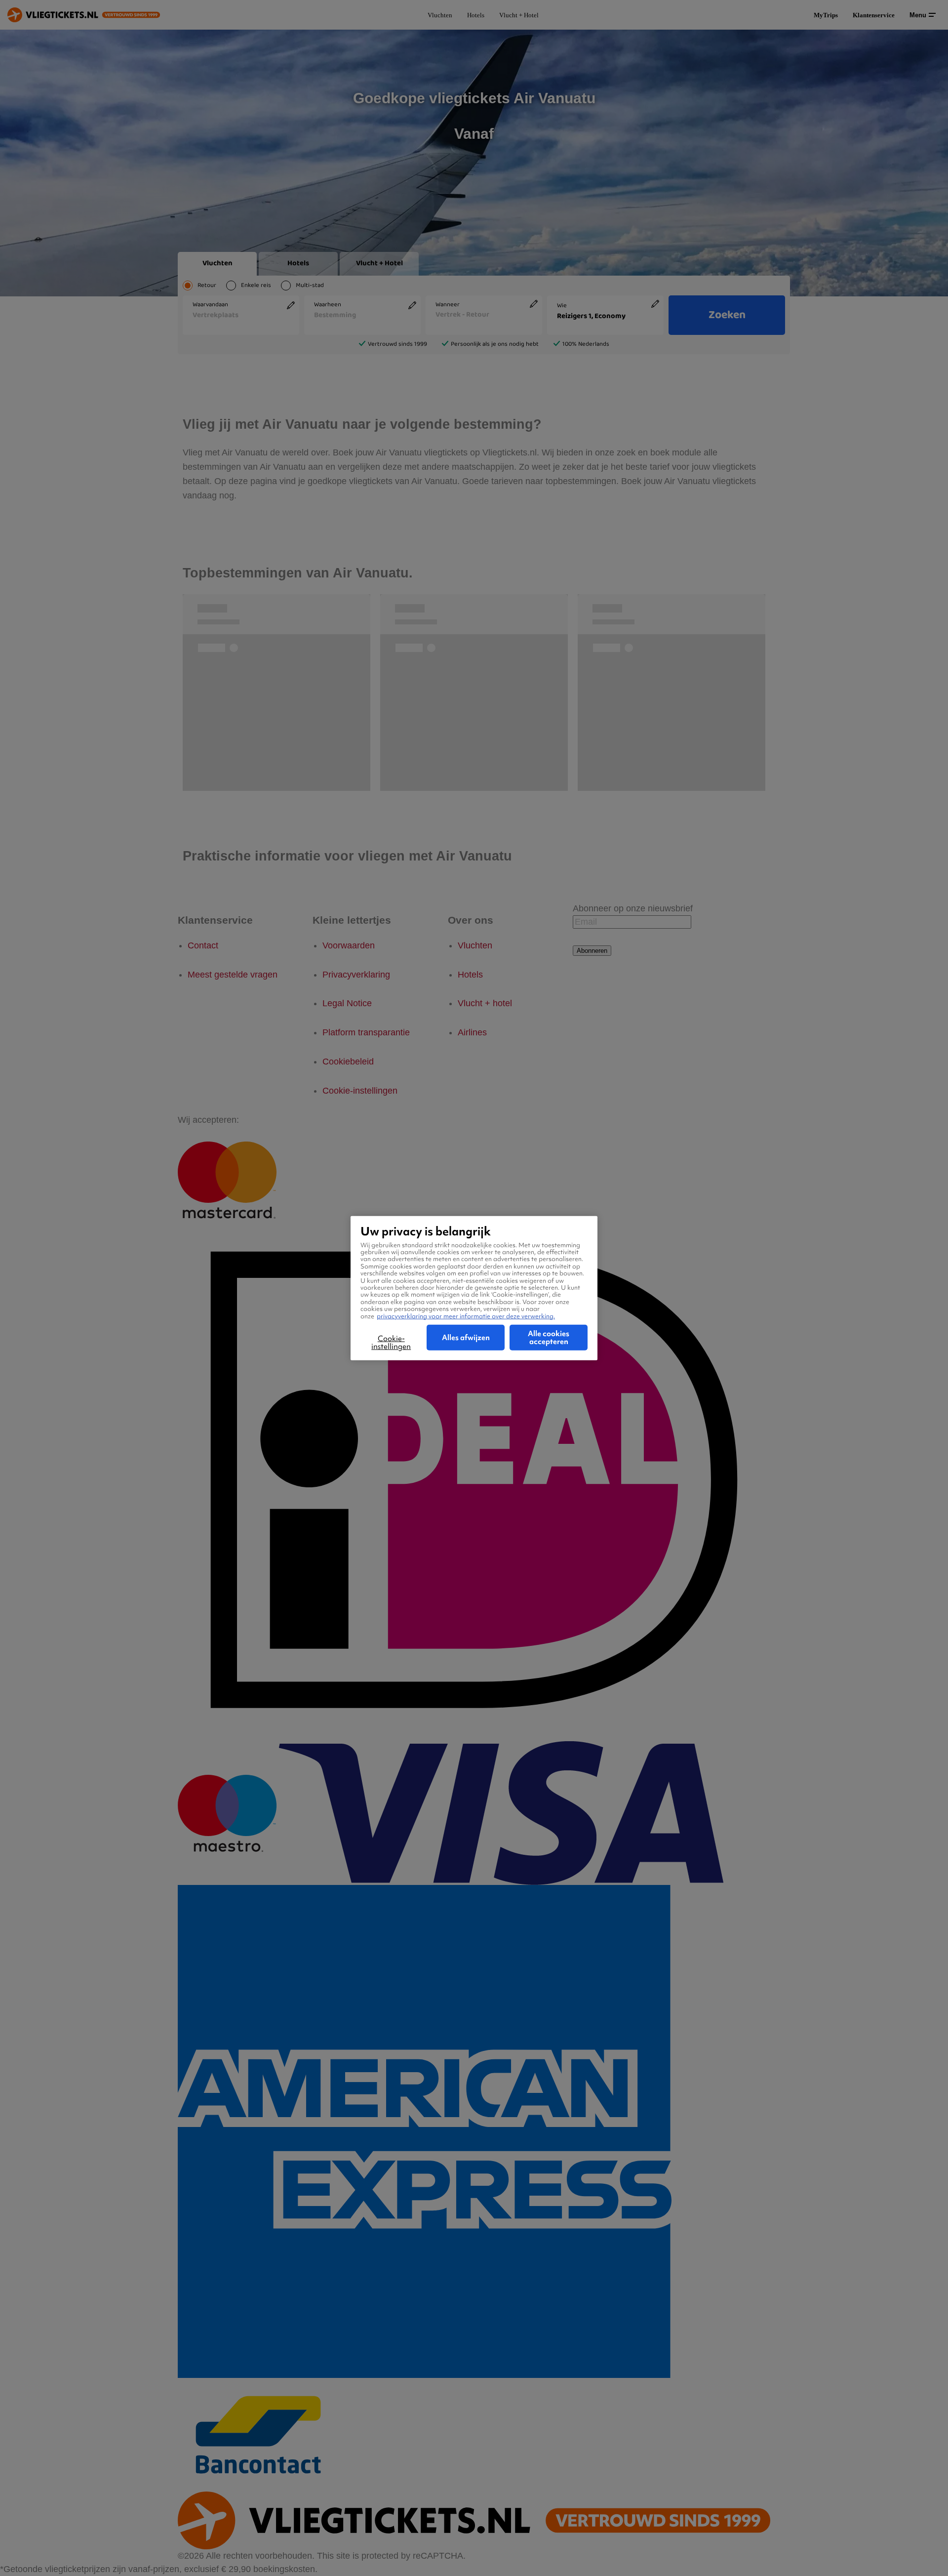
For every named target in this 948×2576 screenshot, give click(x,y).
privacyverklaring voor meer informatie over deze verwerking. (466, 1316)
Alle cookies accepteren (549, 1338)
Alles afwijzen (466, 1338)
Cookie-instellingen (391, 1343)
